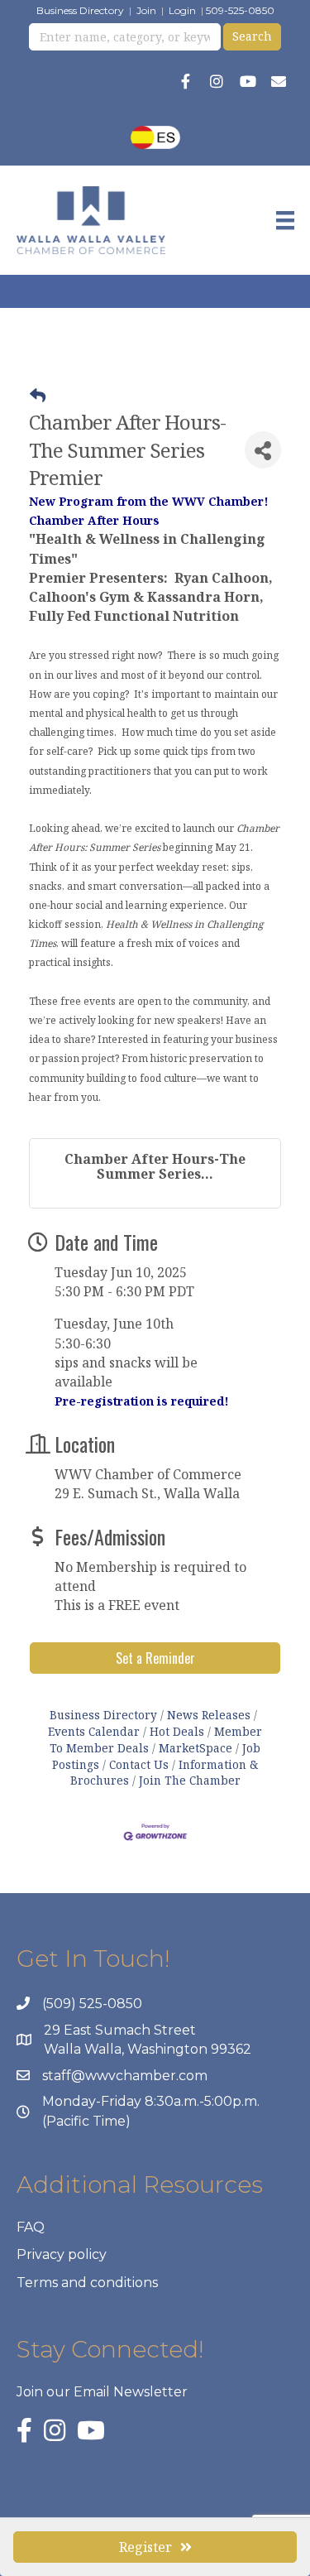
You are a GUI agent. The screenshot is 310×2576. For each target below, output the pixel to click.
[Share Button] (263, 450)
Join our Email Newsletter (102, 2392)
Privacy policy (62, 2254)
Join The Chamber (190, 1780)
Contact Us (139, 1764)
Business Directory (80, 10)
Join (146, 10)
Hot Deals (177, 1731)
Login (182, 10)
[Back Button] (38, 396)
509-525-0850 (240, 10)
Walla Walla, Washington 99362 (148, 2049)
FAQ (31, 2227)
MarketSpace (196, 1748)
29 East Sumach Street (120, 2030)
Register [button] (145, 2547)
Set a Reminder (155, 1658)
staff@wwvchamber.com (125, 2076)
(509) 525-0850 (92, 2004)
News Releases (209, 1715)
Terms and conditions (87, 2283)
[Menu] (285, 220)
